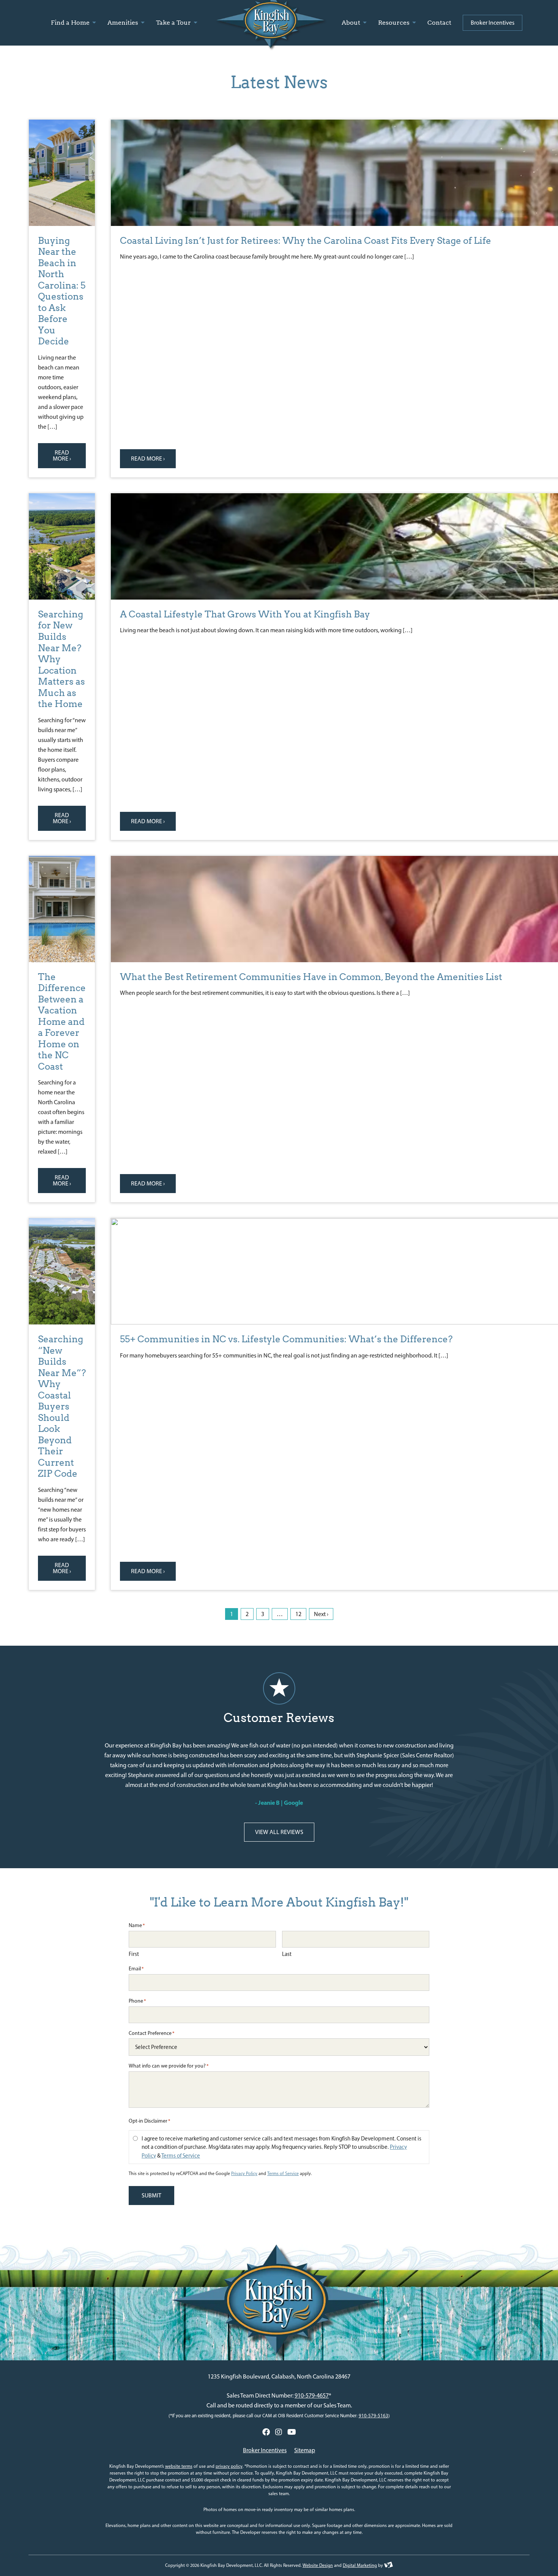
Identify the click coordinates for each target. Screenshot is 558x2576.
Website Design (318, 2565)
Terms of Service (181, 2156)
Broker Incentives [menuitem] (493, 23)
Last (287, 1954)
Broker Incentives (265, 2450)
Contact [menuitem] (439, 23)
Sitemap (305, 2450)
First (134, 1954)
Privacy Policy (244, 2173)
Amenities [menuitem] (124, 23)
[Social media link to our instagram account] (279, 2432)
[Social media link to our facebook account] (266, 2432)
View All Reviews (279, 1832)
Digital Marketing (360, 2565)
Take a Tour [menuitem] (174, 23)
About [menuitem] (352, 23)
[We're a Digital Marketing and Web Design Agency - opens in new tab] (389, 2565)
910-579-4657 (312, 2395)
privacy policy (229, 2466)
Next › (321, 1614)
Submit (151, 2195)
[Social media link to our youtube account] (292, 2432)
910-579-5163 (374, 2416)
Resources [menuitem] (395, 23)
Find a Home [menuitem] (71, 23)
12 (298, 1614)
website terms (179, 2466)
